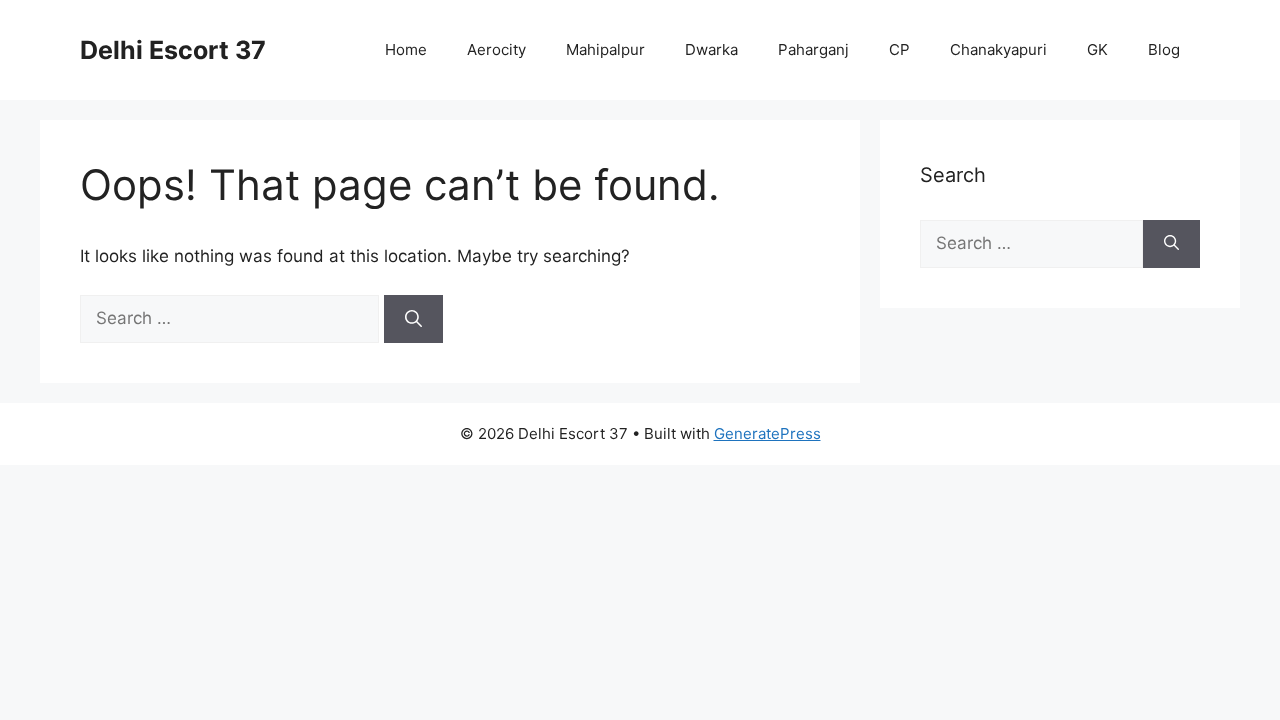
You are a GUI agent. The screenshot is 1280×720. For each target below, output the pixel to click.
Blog (1164, 49)
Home (406, 49)
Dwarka (711, 49)
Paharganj (813, 49)
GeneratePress (767, 433)
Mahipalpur (605, 49)
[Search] (413, 319)
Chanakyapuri (998, 49)
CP (899, 49)
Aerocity (496, 49)
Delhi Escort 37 (173, 50)
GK (1097, 49)
